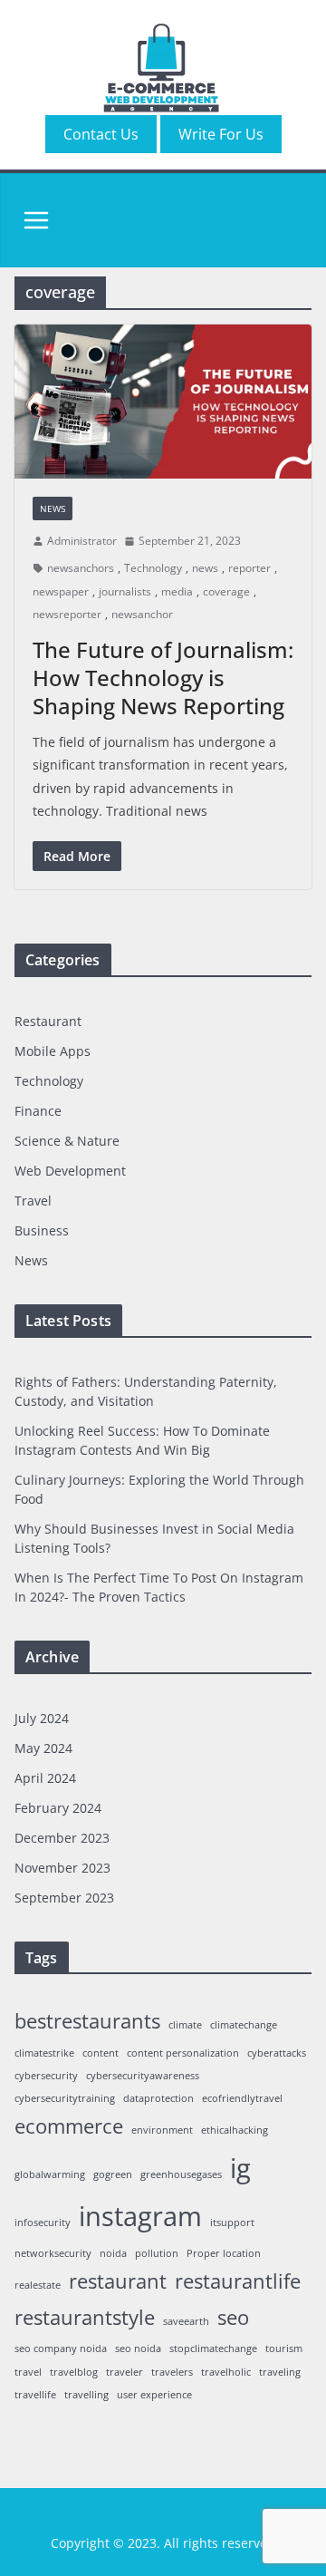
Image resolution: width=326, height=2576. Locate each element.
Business (42, 1230)
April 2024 (45, 1778)
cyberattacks (277, 2053)
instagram (140, 2216)
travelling (86, 2395)
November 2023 (62, 1868)
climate (185, 2025)
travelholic (226, 2372)
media (177, 591)
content (101, 2053)
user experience (154, 2395)
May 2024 (43, 1748)
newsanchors (81, 568)
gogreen (113, 2174)
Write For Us (221, 134)
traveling (280, 2372)
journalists (125, 591)
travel (28, 2372)
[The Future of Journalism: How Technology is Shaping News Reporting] (163, 402)
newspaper (61, 591)
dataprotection (158, 2098)
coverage (226, 591)
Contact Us (101, 134)
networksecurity (53, 2253)
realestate (38, 2285)
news (205, 568)
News (53, 508)
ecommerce (69, 2126)
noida (113, 2253)
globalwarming (50, 2174)
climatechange (244, 2025)
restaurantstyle (85, 2317)
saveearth (186, 2321)
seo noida (138, 2348)
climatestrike (44, 2053)
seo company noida (61, 2348)
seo (233, 2317)
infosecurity (43, 2223)
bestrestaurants (87, 2021)
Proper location (224, 2253)
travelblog (74, 2372)
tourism (284, 2348)
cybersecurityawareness (143, 2076)
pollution (157, 2253)
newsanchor (142, 614)
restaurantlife (238, 2281)
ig (240, 2168)
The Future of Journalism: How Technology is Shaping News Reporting (163, 678)
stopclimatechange (213, 2348)
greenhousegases (181, 2174)
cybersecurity (46, 2076)
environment (162, 2130)
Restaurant (48, 1021)
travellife (35, 2395)
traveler (125, 2372)
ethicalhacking (235, 2130)
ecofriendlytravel (242, 2098)
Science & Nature (67, 1141)
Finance (38, 1111)
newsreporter (67, 614)
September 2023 (64, 1898)
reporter (249, 568)
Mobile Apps (53, 1051)
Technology (153, 568)
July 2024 (42, 1718)
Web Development (70, 1171)
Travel (33, 1201)
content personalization (183, 2053)
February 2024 (58, 1808)
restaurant (118, 2281)
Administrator (82, 541)
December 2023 (62, 1838)
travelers (172, 2372)
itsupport (232, 2223)
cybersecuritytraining (65, 2098)
